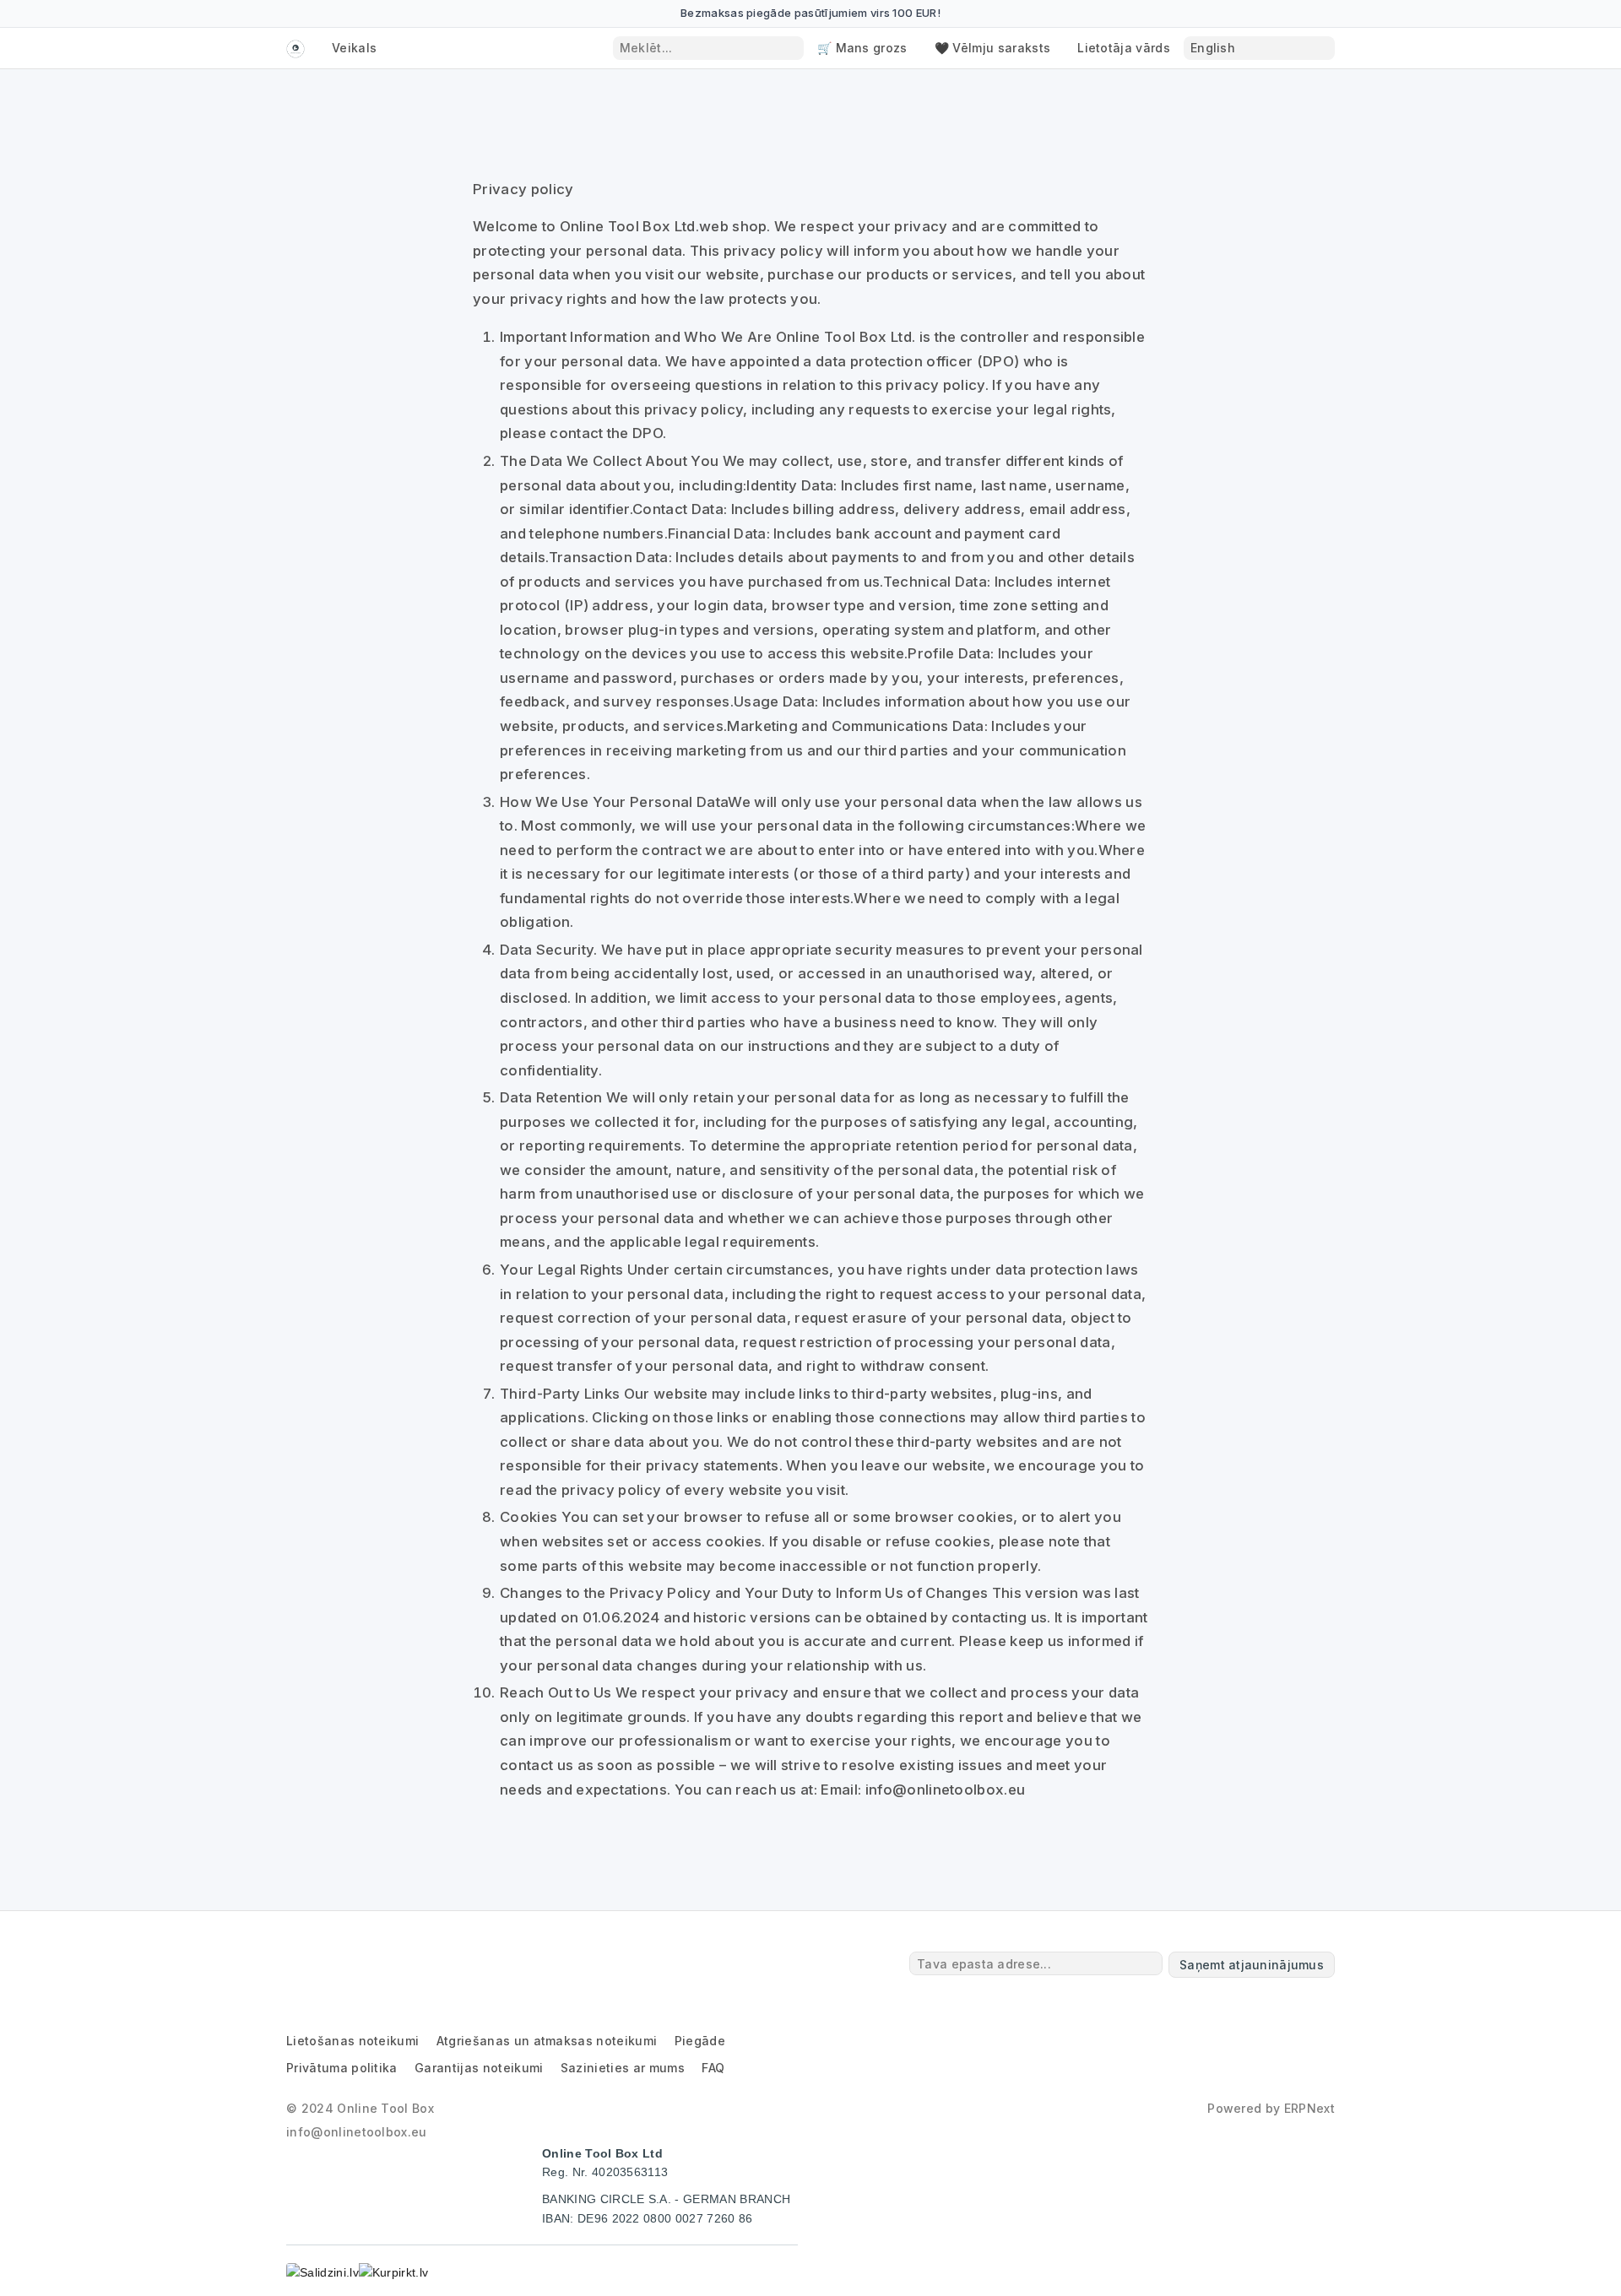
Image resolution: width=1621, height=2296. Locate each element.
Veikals (354, 48)
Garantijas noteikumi (479, 2068)
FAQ (713, 2068)
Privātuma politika (342, 2068)
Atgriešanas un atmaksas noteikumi (547, 2041)
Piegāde (700, 2041)
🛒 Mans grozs (862, 48)
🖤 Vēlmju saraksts (992, 48)
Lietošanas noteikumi (352, 2041)
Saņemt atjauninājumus (1252, 1965)
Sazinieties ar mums (623, 2068)
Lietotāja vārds (1124, 48)
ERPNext (1309, 2108)
